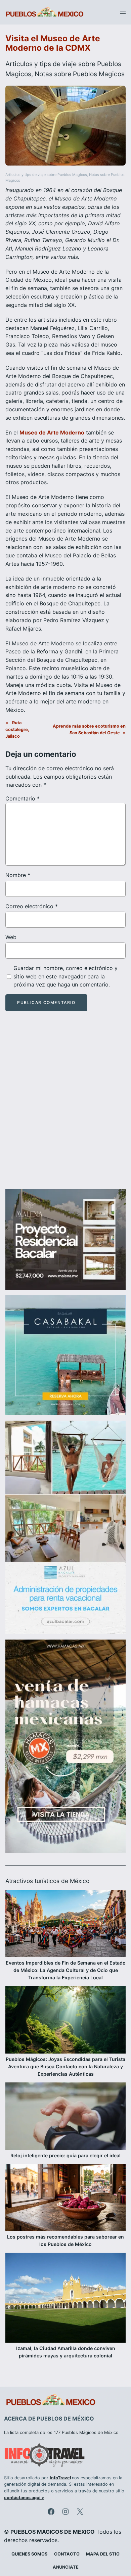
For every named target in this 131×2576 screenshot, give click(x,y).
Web (11, 937)
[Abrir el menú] (123, 12)
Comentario (23, 798)
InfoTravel (60, 2478)
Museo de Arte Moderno (52, 432)
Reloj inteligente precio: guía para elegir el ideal (65, 2155)
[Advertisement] (65, 1106)
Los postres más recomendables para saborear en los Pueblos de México (65, 2240)
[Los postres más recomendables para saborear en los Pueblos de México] (65, 2199)
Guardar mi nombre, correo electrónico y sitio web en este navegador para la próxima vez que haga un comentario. (65, 976)
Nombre (18, 875)
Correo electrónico (32, 906)
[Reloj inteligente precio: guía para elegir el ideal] (65, 2117)
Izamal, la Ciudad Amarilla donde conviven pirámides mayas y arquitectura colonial (66, 2352)
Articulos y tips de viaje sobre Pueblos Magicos (46, 175)
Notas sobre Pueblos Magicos (80, 74)
